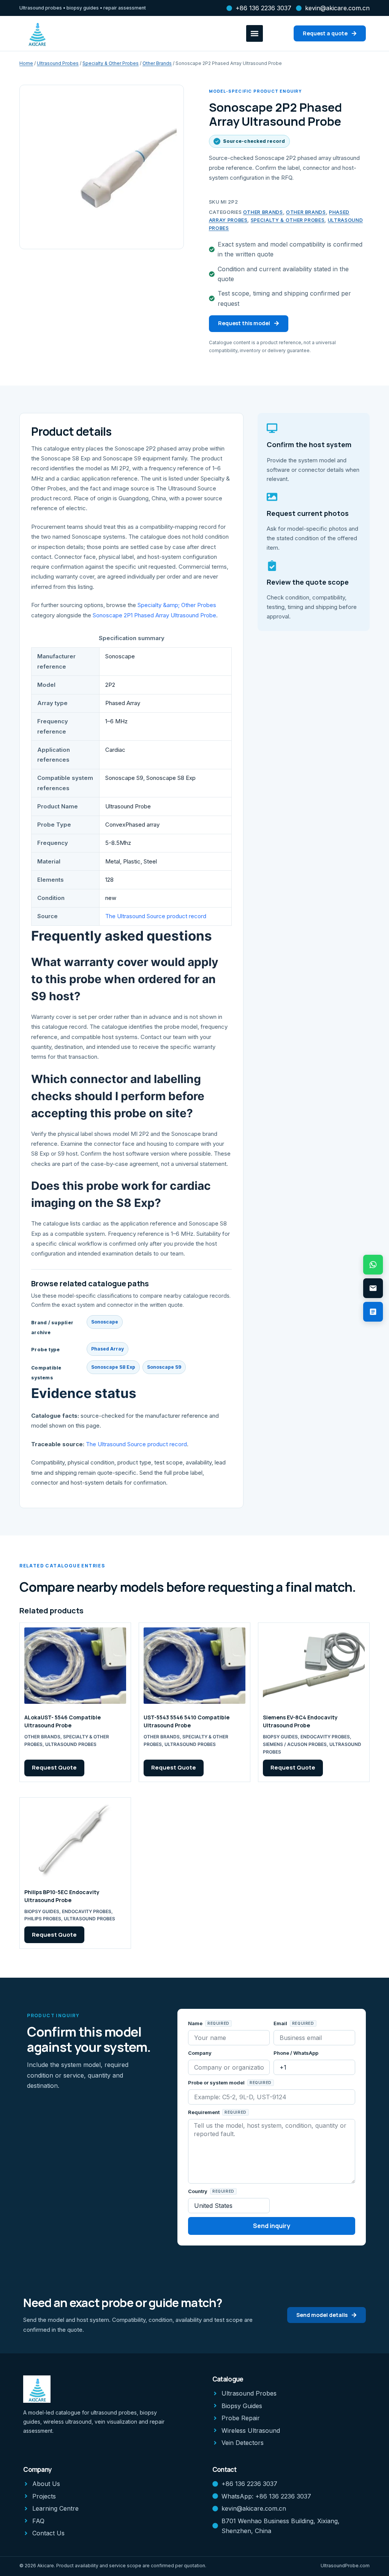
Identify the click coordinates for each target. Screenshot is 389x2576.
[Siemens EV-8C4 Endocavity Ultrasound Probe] (314, 1666)
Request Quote (54, 1767)
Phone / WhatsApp (296, 2053)
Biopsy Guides (280, 1737)
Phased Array (108, 1349)
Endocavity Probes (325, 1737)
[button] (255, 33)
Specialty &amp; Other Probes (177, 605)
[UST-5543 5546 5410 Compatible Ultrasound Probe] (194, 1666)
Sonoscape (105, 1322)
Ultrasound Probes (58, 63)
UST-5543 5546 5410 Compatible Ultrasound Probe (187, 1721)
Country (198, 2191)
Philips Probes (43, 1919)
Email (281, 2023)
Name (196, 2023)
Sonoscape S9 (164, 1367)
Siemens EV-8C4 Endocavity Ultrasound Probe (300, 1721)
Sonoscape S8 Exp (113, 1367)
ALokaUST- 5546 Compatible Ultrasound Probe (62, 1721)
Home (26, 63)
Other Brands (157, 63)
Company (200, 2053)
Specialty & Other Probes (111, 63)
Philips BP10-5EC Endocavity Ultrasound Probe (62, 1896)
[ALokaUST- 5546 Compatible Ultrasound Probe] (75, 1666)
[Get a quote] (373, 1312)
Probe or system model (217, 2083)
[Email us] (373, 1288)
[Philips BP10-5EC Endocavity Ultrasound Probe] (75, 1840)
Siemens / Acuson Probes (295, 1744)
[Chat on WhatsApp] (373, 1265)
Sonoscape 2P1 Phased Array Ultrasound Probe (154, 615)
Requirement (204, 2112)
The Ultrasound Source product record (156, 916)
